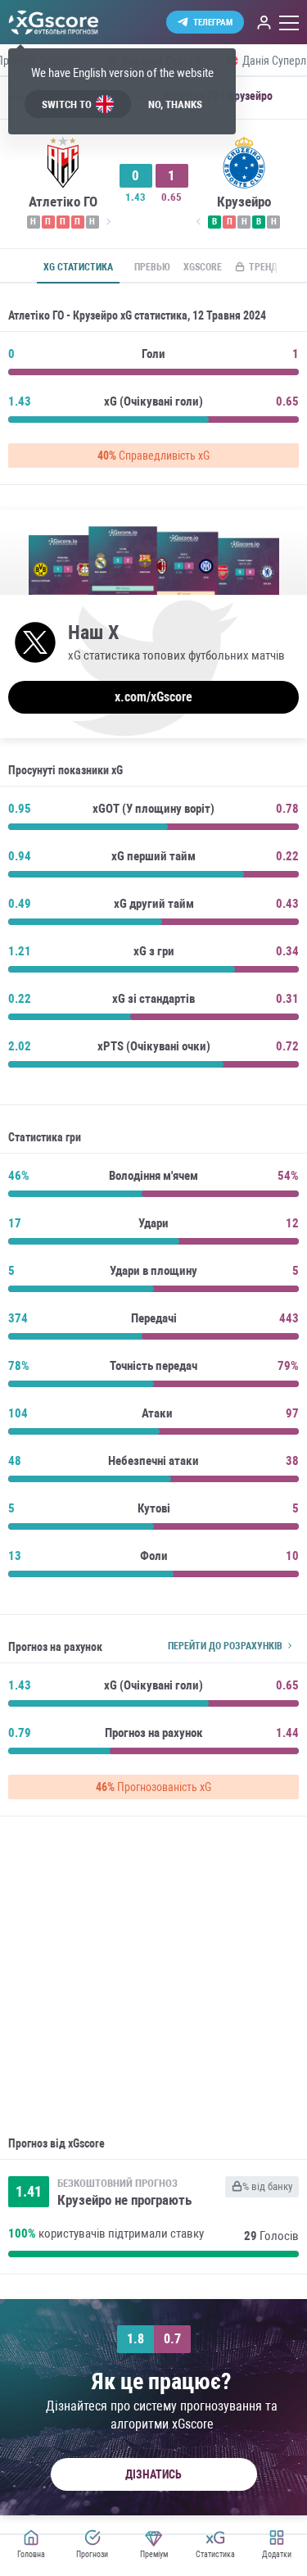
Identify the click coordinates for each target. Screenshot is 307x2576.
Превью (152, 267)
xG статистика (78, 267)
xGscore (203, 267)
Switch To (67, 104)
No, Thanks (175, 104)
